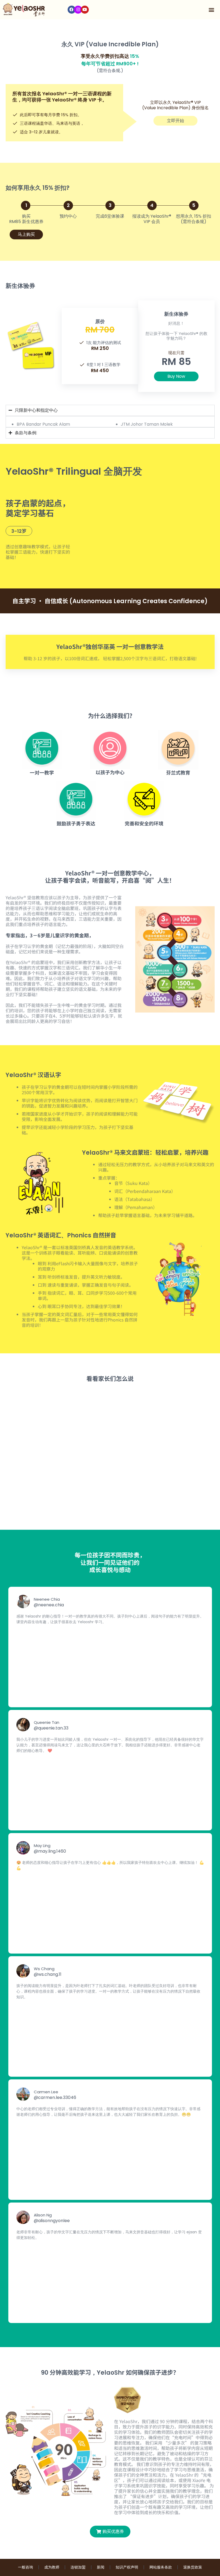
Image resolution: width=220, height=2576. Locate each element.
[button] (212, 10)
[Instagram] (78, 10)
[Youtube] (85, 10)
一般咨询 (25, 2567)
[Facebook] (72, 10)
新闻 (101, 2567)
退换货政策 (193, 2567)
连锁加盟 (78, 2567)
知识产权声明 (127, 2567)
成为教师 (52, 2567)
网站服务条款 (161, 2567)
